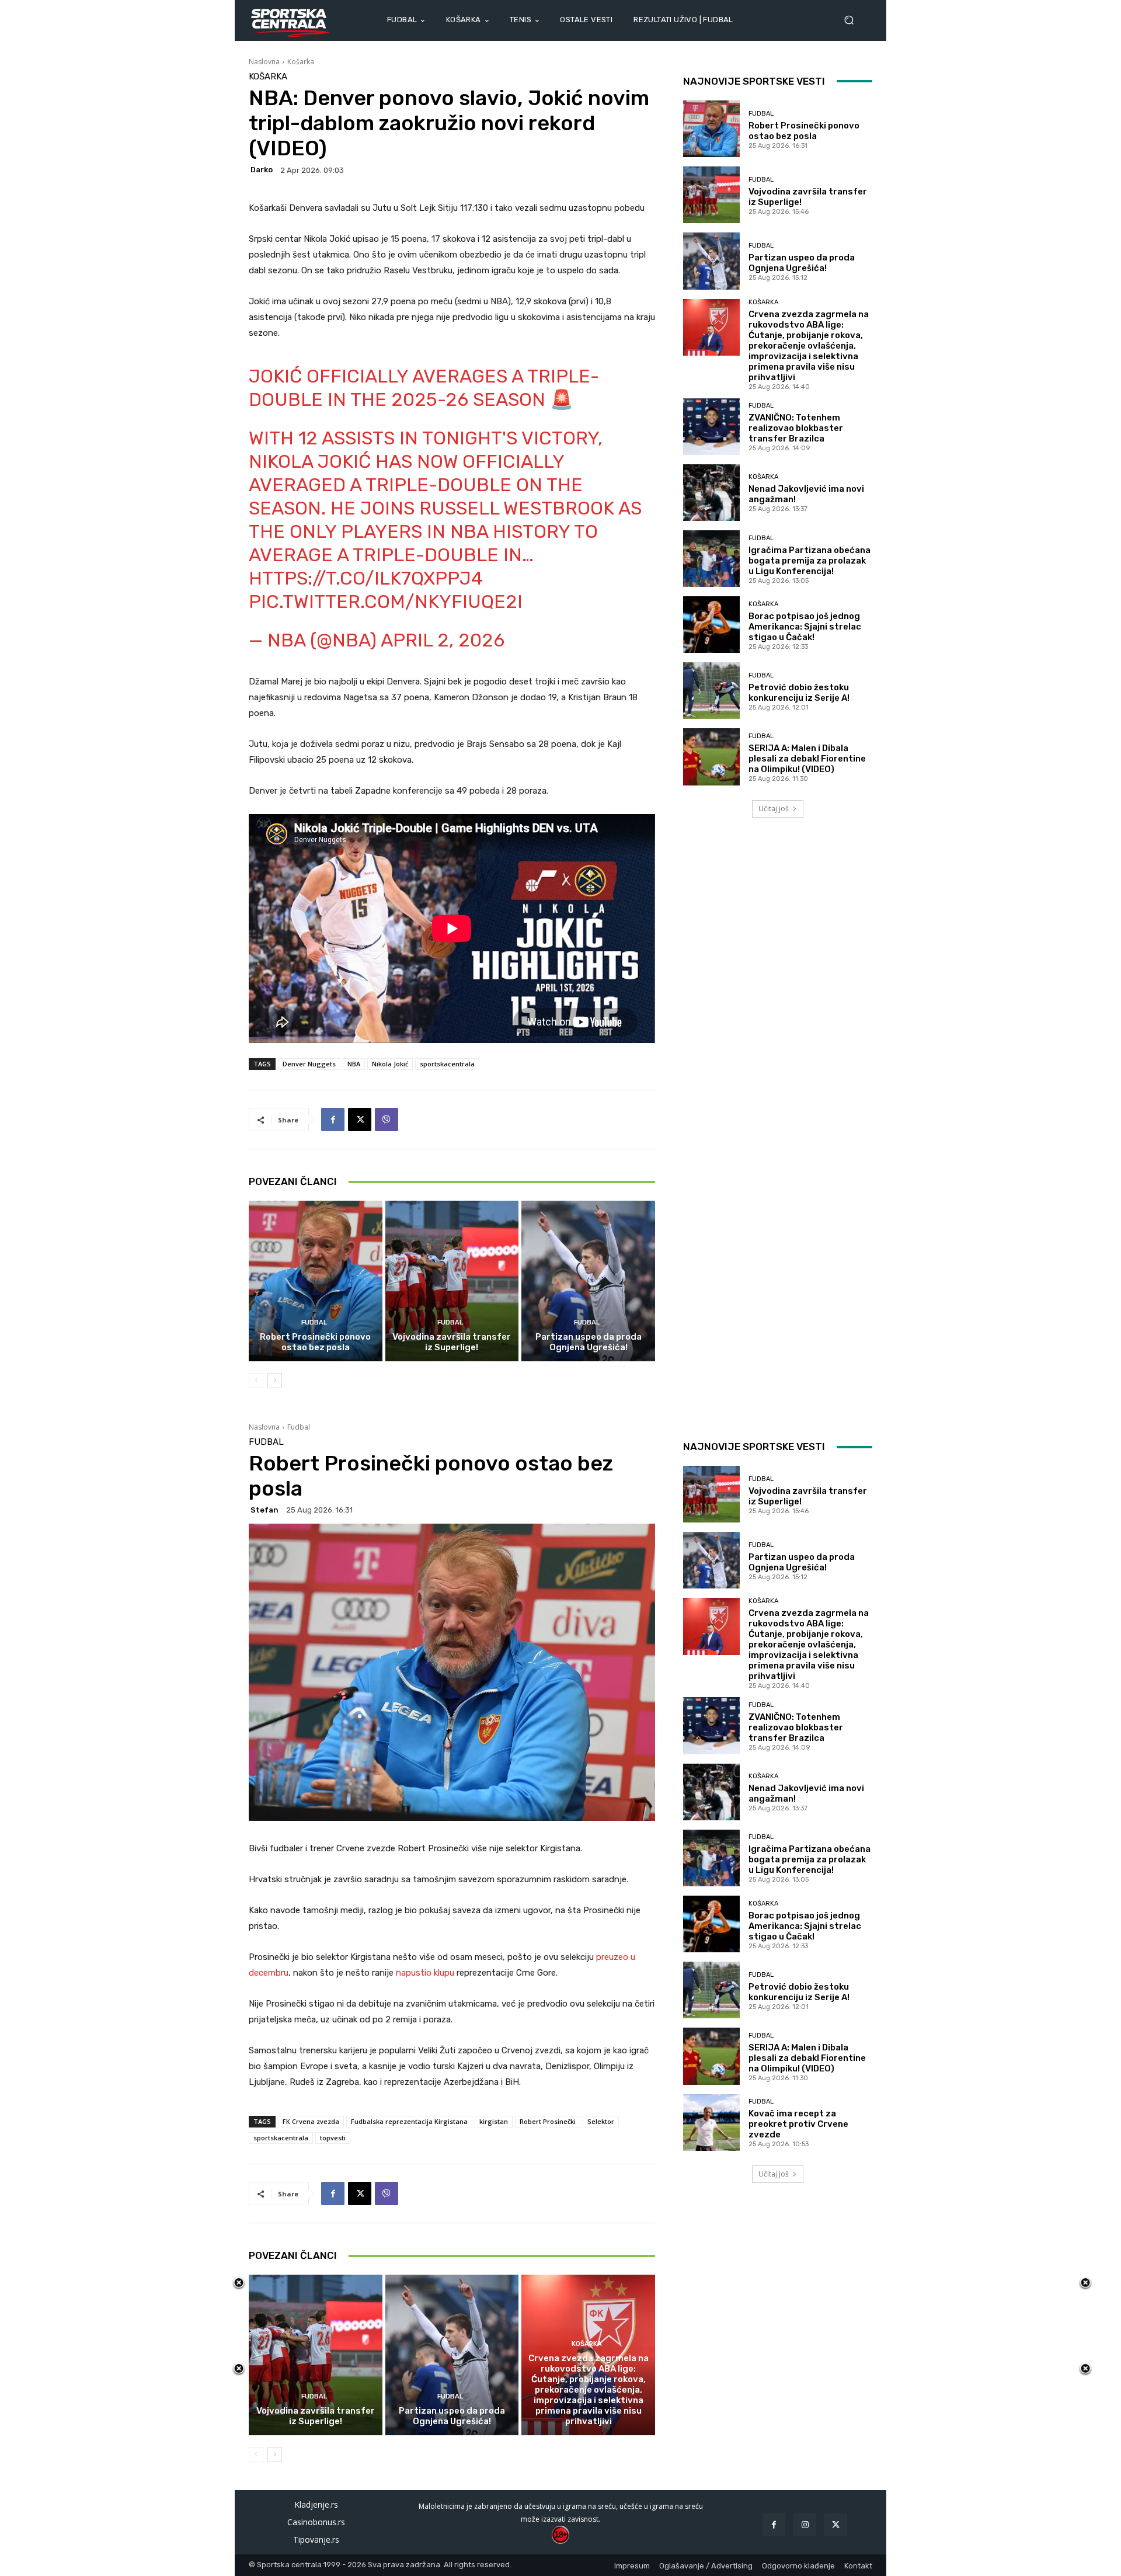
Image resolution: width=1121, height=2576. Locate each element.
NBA (354, 1064)
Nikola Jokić (390, 1064)
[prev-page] (256, 1381)
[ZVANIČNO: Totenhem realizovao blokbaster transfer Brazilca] (711, 427)
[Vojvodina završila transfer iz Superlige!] (452, 1281)
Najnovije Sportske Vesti (754, 81)
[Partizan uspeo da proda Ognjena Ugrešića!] (588, 1281)
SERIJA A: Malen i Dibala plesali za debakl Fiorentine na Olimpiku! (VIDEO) (807, 759)
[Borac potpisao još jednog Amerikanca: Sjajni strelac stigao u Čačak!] (711, 625)
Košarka (301, 62)
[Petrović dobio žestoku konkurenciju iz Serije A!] (711, 691)
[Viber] (387, 1120)
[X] (360, 1120)
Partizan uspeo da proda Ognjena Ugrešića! (589, 1342)
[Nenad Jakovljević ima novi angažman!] (711, 493)
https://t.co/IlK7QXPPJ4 (366, 578)
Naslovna (264, 62)
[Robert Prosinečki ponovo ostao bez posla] (316, 1281)
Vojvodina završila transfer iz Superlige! (452, 1342)
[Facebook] (333, 1120)
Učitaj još (774, 809)
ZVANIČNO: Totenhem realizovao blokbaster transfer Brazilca (796, 428)
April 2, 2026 (443, 640)
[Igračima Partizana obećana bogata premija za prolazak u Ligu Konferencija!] (711, 559)
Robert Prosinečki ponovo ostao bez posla (315, 1342)
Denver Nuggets (309, 1064)
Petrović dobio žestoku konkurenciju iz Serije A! (799, 693)
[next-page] (275, 1381)
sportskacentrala (447, 1064)
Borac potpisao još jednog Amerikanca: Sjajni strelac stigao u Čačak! (805, 627)
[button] (854, 20)
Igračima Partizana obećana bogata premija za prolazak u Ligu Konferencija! (810, 561)
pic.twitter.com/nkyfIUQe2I (386, 602)
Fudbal (314, 1322)
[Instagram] (805, 2525)
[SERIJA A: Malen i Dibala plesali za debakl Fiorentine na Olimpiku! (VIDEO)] (711, 757)
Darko (262, 170)
